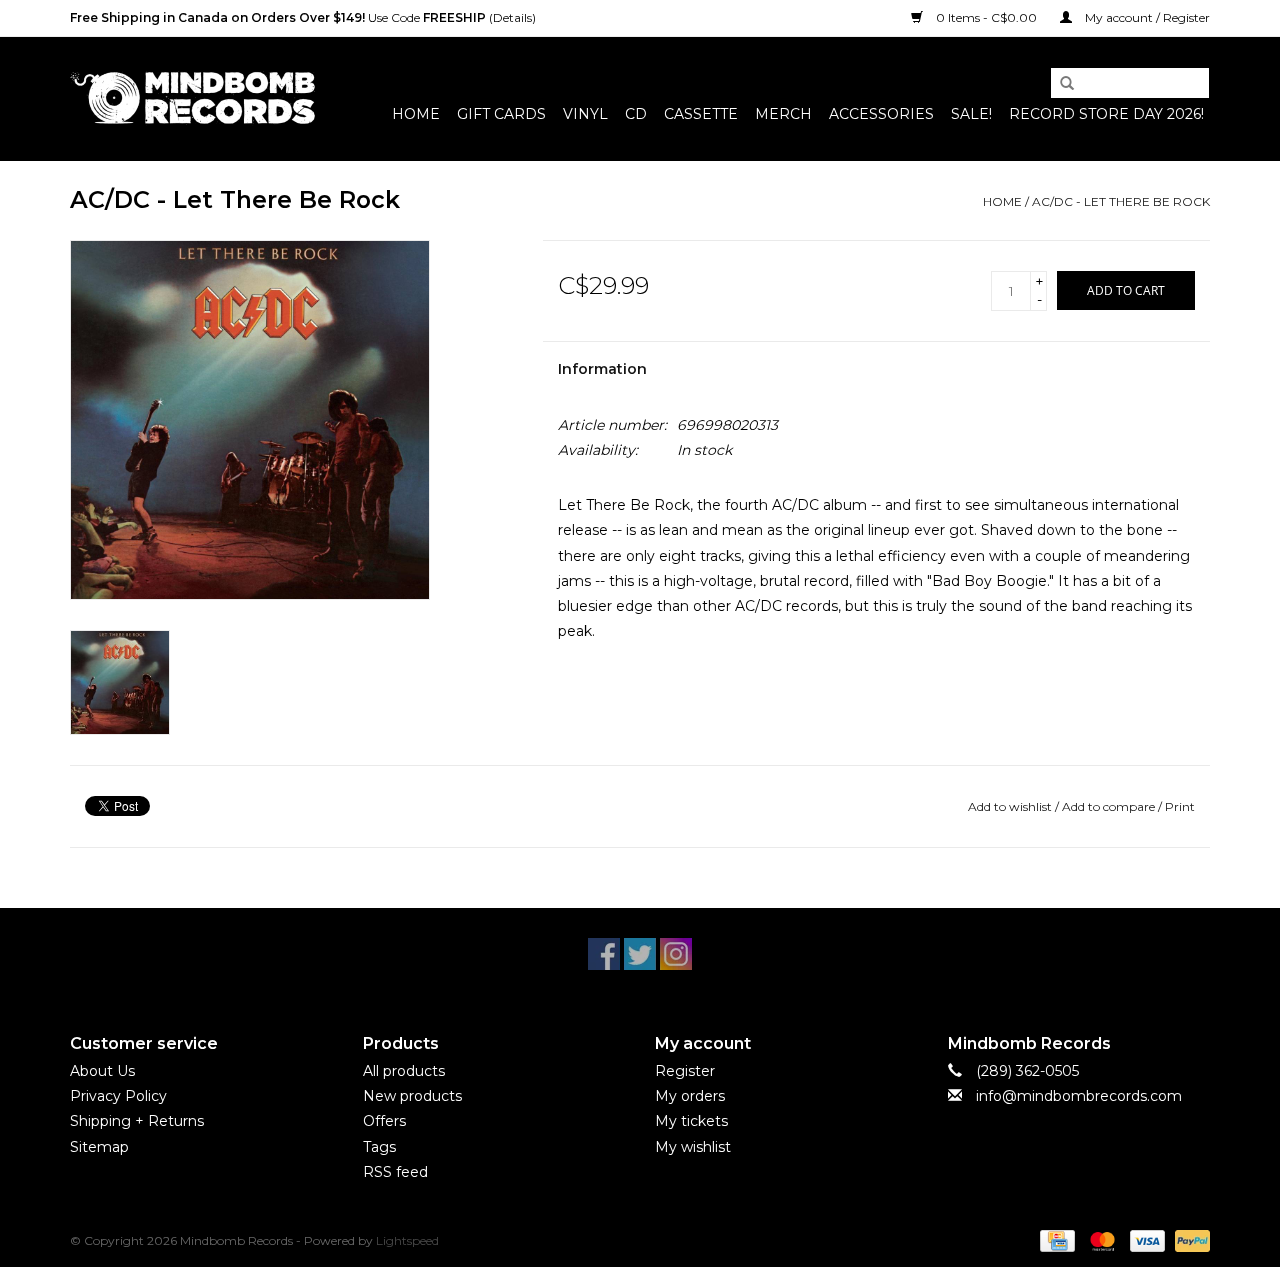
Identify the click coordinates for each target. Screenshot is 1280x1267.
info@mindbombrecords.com (1079, 1096)
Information (602, 369)
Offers (384, 1121)
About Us (102, 1071)
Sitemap (99, 1147)
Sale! (971, 114)
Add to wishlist (1010, 806)
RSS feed (395, 1172)
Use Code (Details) (303, 17)
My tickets (691, 1121)
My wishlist (693, 1147)
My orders (690, 1096)
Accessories (881, 114)
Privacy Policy (118, 1096)
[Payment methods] (1055, 1239)
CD (636, 114)
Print (1180, 806)
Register (685, 1071)
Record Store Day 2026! (1106, 114)
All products (404, 1071)
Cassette (701, 114)
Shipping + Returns (137, 1121)
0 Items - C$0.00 (986, 17)
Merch (783, 114)
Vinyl (585, 114)
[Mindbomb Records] (192, 98)
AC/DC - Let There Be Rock (1121, 201)
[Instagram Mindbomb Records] (676, 954)
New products (412, 1096)
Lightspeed (407, 1240)
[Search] (1060, 84)
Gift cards (501, 114)
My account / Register (1146, 17)
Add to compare (1110, 806)
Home (416, 114)
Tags (379, 1147)
